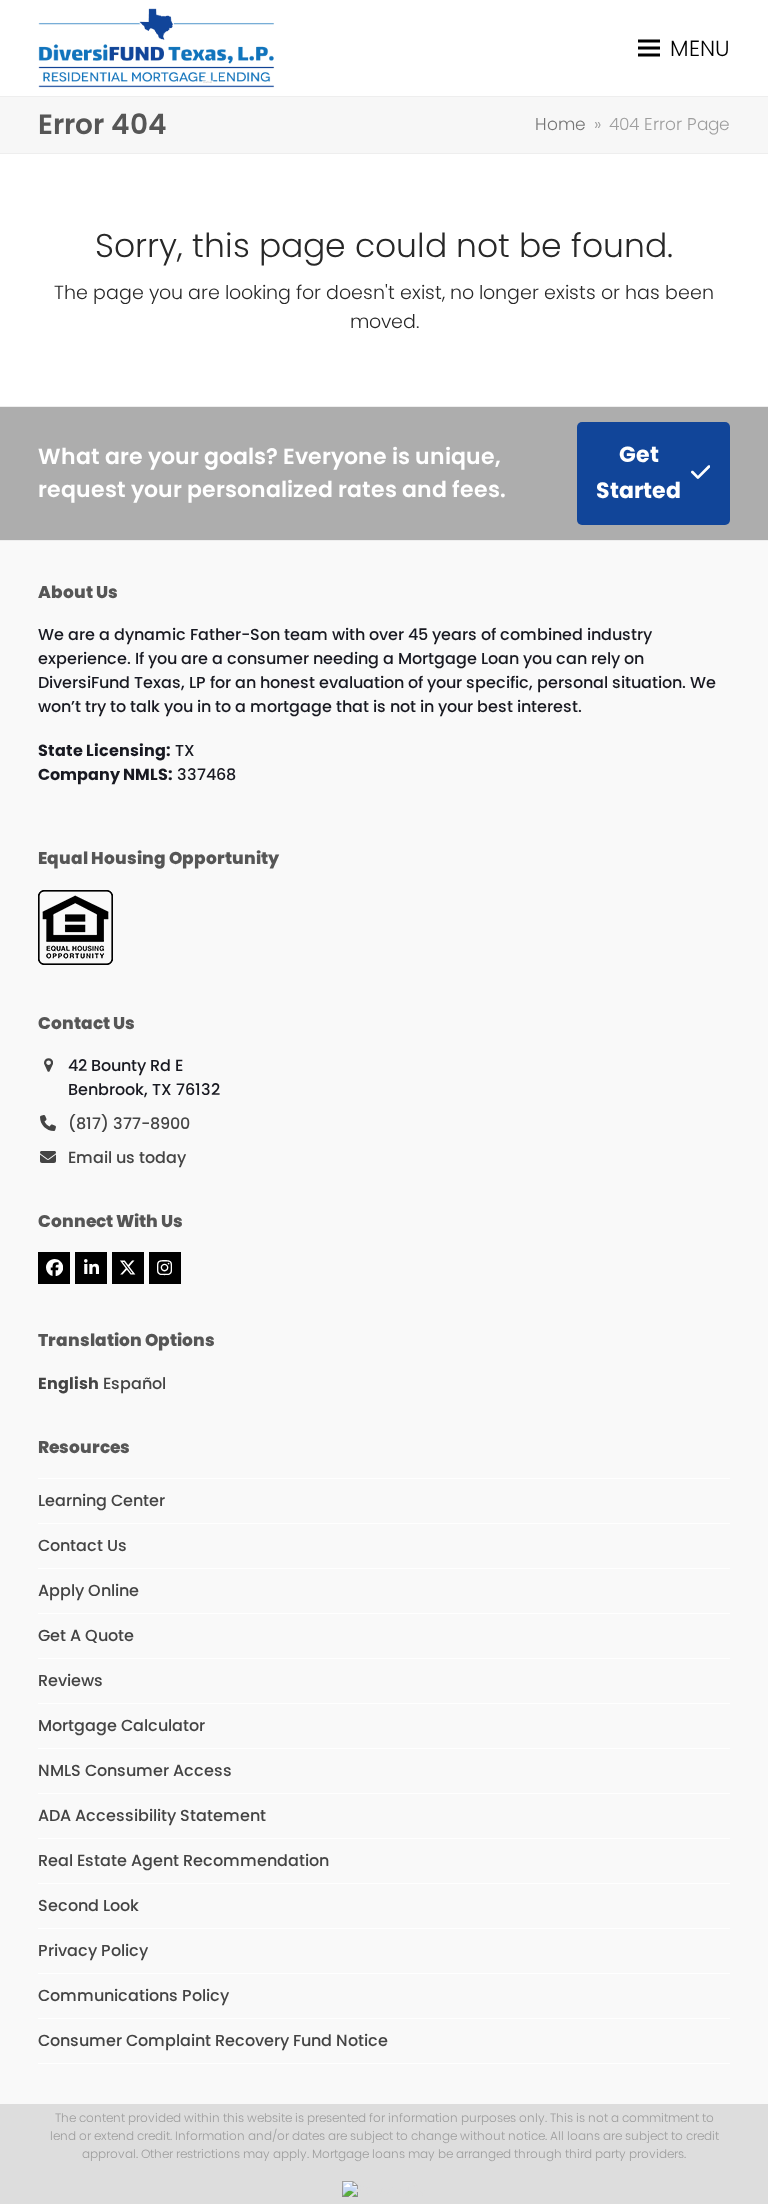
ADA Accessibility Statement (152, 1815)
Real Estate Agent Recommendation (183, 1860)
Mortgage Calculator (121, 1725)
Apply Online (88, 1590)
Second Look (88, 1905)
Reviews (70, 1680)
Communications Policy (133, 1995)
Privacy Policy (93, 1950)
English (68, 1383)
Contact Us (82, 1545)
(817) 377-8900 (129, 1123)
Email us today (127, 1157)
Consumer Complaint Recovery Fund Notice (213, 2040)
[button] (684, 47)
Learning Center (101, 1500)
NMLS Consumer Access (135, 1770)
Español (134, 1383)
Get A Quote (86, 1635)
